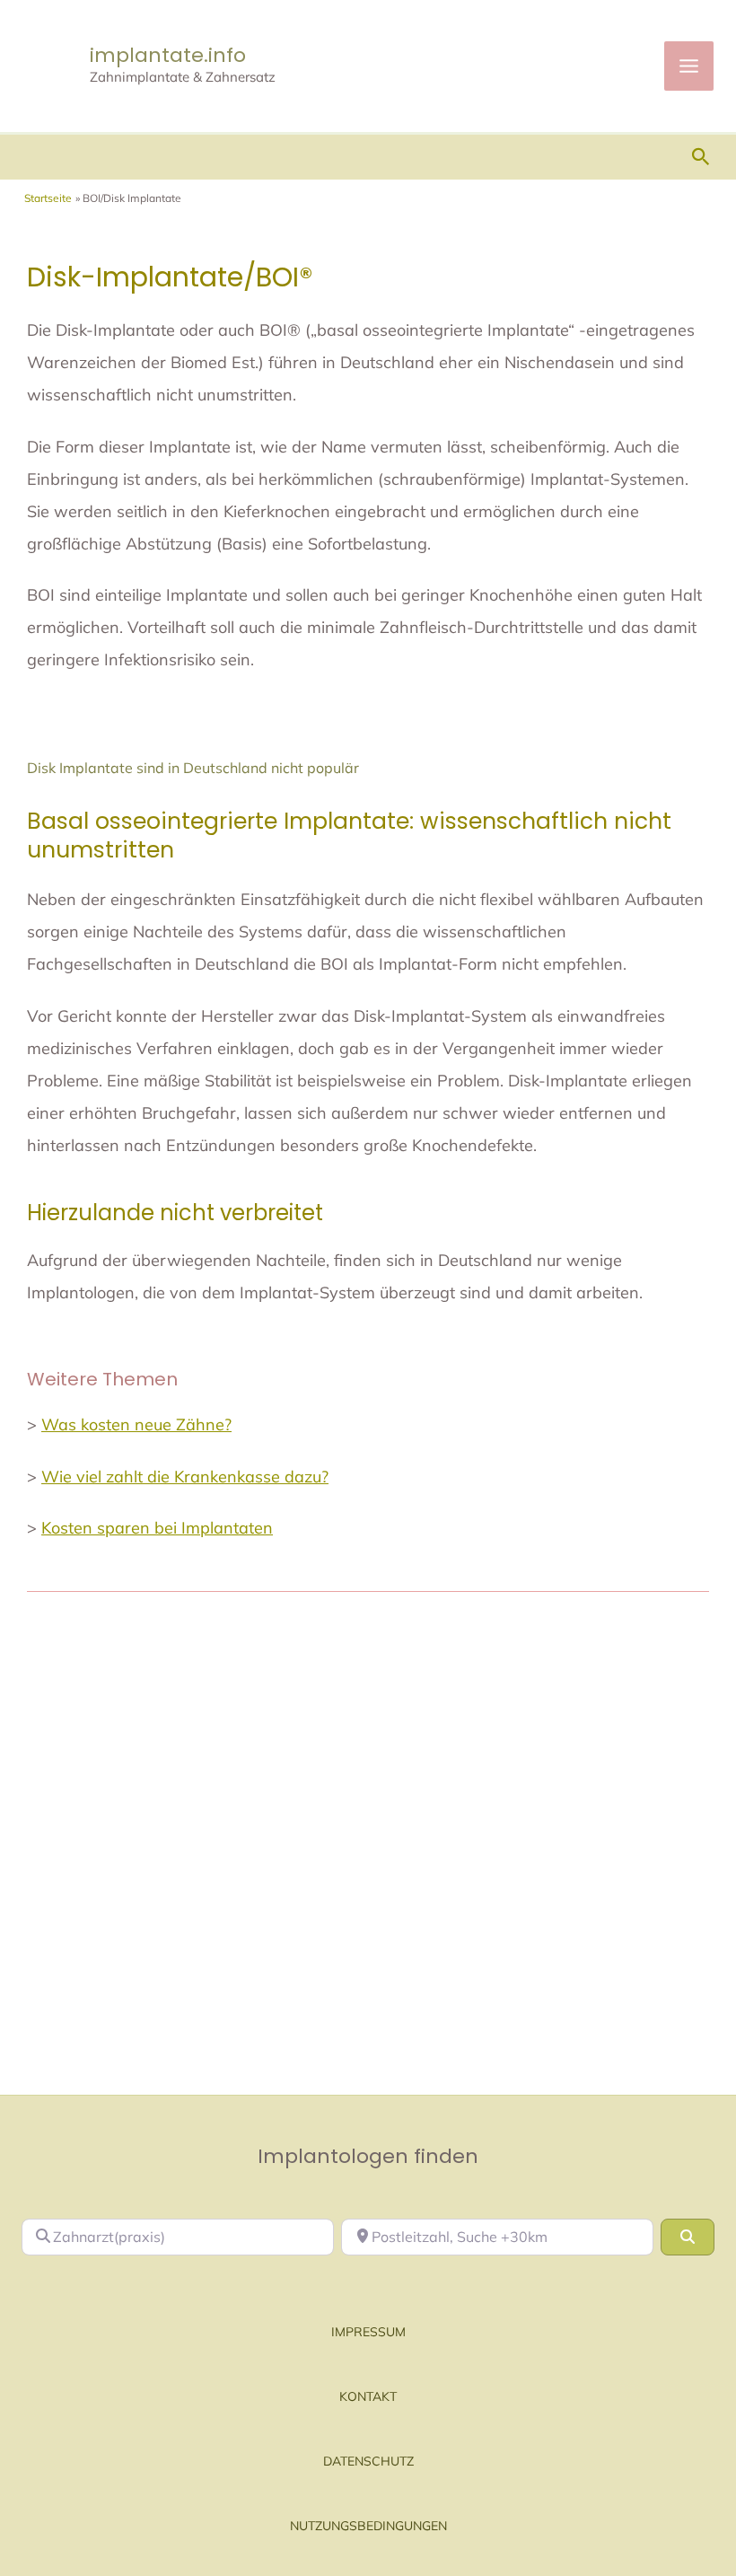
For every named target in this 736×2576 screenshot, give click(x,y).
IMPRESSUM (368, 2332)
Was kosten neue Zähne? (136, 1424)
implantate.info (168, 55)
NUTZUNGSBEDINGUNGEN (368, 2526)
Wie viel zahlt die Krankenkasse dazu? (185, 1477)
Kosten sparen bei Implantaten (157, 1528)
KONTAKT (368, 2396)
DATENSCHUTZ (368, 2461)
